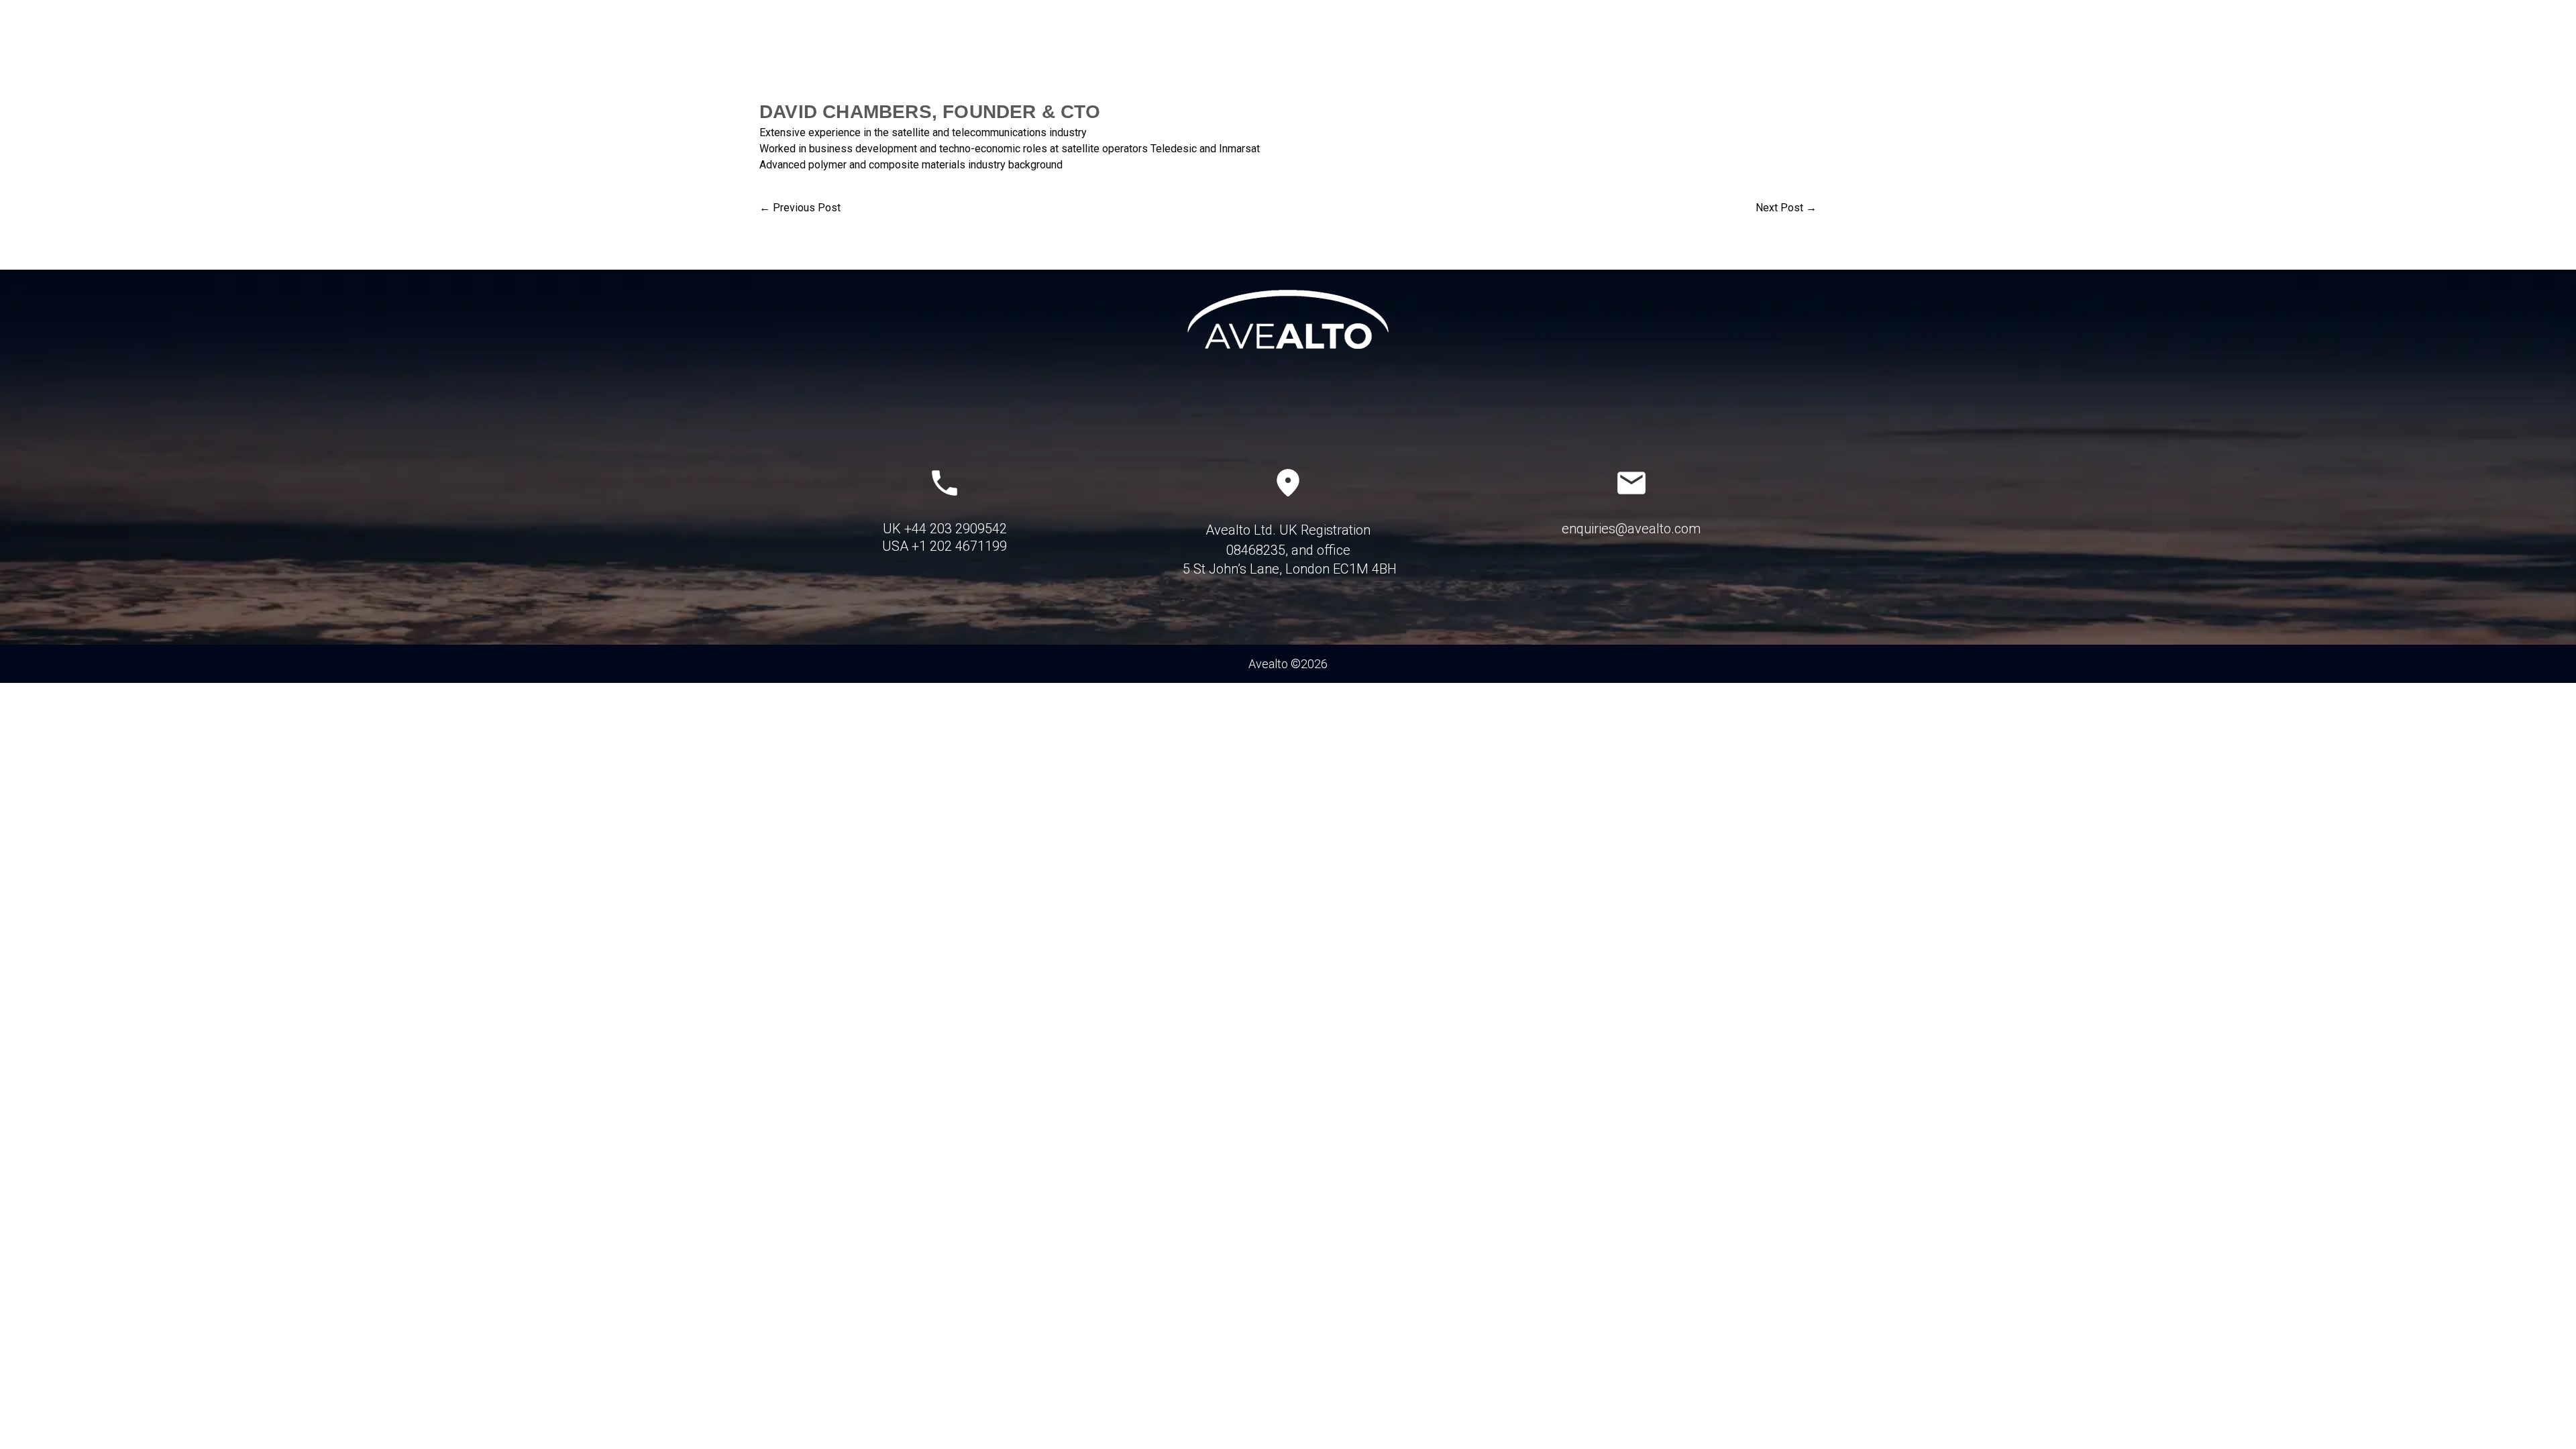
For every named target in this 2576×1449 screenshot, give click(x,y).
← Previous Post (800, 208)
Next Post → (1786, 208)
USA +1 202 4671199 (945, 546)
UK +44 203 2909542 (945, 529)
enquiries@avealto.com (1631, 529)
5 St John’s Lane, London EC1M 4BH (1288, 569)
